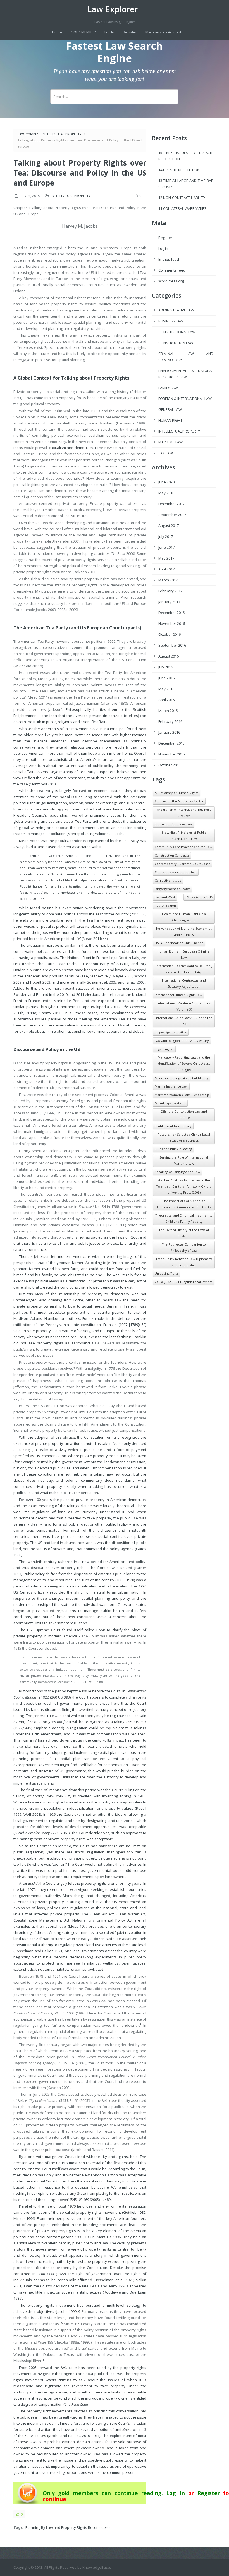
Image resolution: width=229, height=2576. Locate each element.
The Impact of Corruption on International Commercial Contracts (184, 1204)
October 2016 (170, 634)
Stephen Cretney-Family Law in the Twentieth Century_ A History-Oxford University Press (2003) (184, 1186)
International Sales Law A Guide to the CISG (184, 1021)
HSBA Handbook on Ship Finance (179, 943)
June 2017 (166, 547)
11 (44, 2360)
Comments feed (172, 270)
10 (61, 2323)
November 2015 (172, 754)
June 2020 (166, 482)
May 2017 (166, 558)
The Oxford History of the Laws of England (184, 1233)
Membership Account (163, 32)
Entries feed (169, 259)
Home (57, 32)
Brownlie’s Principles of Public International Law (184, 835)
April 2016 (166, 700)
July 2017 (166, 536)
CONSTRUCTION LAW (176, 343)
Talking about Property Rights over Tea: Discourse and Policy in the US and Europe (80, 173)
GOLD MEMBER (83, 32)
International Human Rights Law (178, 995)
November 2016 (172, 623)
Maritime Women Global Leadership (182, 1095)
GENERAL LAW (170, 409)
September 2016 (172, 645)
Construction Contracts (172, 855)
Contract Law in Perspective (176, 872)
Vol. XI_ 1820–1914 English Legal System (184, 1282)
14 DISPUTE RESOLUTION (179, 170)
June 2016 (166, 678)
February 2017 (170, 591)
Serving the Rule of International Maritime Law (184, 1160)
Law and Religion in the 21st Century (182, 1041)
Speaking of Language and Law (177, 1172)
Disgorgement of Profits (172, 889)
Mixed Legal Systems (170, 1103)
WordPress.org (171, 281)
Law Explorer (112, 9)
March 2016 (168, 711)
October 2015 (170, 765)
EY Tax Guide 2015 (199, 897)
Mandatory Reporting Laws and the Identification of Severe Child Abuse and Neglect (184, 1063)
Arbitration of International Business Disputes (184, 813)
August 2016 (169, 656)
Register (130, 32)
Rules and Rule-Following (173, 1149)
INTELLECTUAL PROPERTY (62, 134)
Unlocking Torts (166, 1273)
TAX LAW (166, 453)
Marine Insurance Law (171, 1086)
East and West (165, 897)
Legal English (164, 1049)
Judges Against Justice (171, 1032)
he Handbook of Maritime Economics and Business (184, 931)
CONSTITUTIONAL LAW (177, 332)
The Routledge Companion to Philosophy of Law (184, 1247)
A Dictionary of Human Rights (176, 793)
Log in (163, 248)
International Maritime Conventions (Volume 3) (184, 1006)
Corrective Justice (168, 880)
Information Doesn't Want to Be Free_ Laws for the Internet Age (184, 969)
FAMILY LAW (168, 388)
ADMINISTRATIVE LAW (176, 310)
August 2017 (169, 526)
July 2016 (166, 667)
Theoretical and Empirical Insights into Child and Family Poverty (184, 1218)
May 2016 (166, 689)
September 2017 (172, 515)
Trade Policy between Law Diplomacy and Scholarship (184, 1262)
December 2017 (171, 504)
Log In (109, 32)
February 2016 (170, 721)
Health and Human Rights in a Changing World (184, 917)
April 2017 (166, 569)
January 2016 (169, 732)
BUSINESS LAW (171, 321)
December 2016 (171, 613)
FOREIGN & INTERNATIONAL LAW (185, 399)
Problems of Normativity (173, 1126)
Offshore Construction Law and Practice (184, 1115)
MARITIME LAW (170, 442)
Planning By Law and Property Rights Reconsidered (69, 2527)
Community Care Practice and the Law (183, 847)
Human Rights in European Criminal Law (184, 954)
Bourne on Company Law (174, 824)
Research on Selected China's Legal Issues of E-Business (184, 1137)
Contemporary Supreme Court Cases (182, 864)
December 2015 (171, 743)
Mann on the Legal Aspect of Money (182, 1078)
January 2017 (169, 602)
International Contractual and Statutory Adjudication (184, 983)
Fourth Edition (165, 906)
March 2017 (168, 580)
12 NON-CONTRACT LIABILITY (182, 198)
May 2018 (166, 493)
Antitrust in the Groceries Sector (179, 801)
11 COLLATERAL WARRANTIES (182, 208)
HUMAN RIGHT (170, 420)
